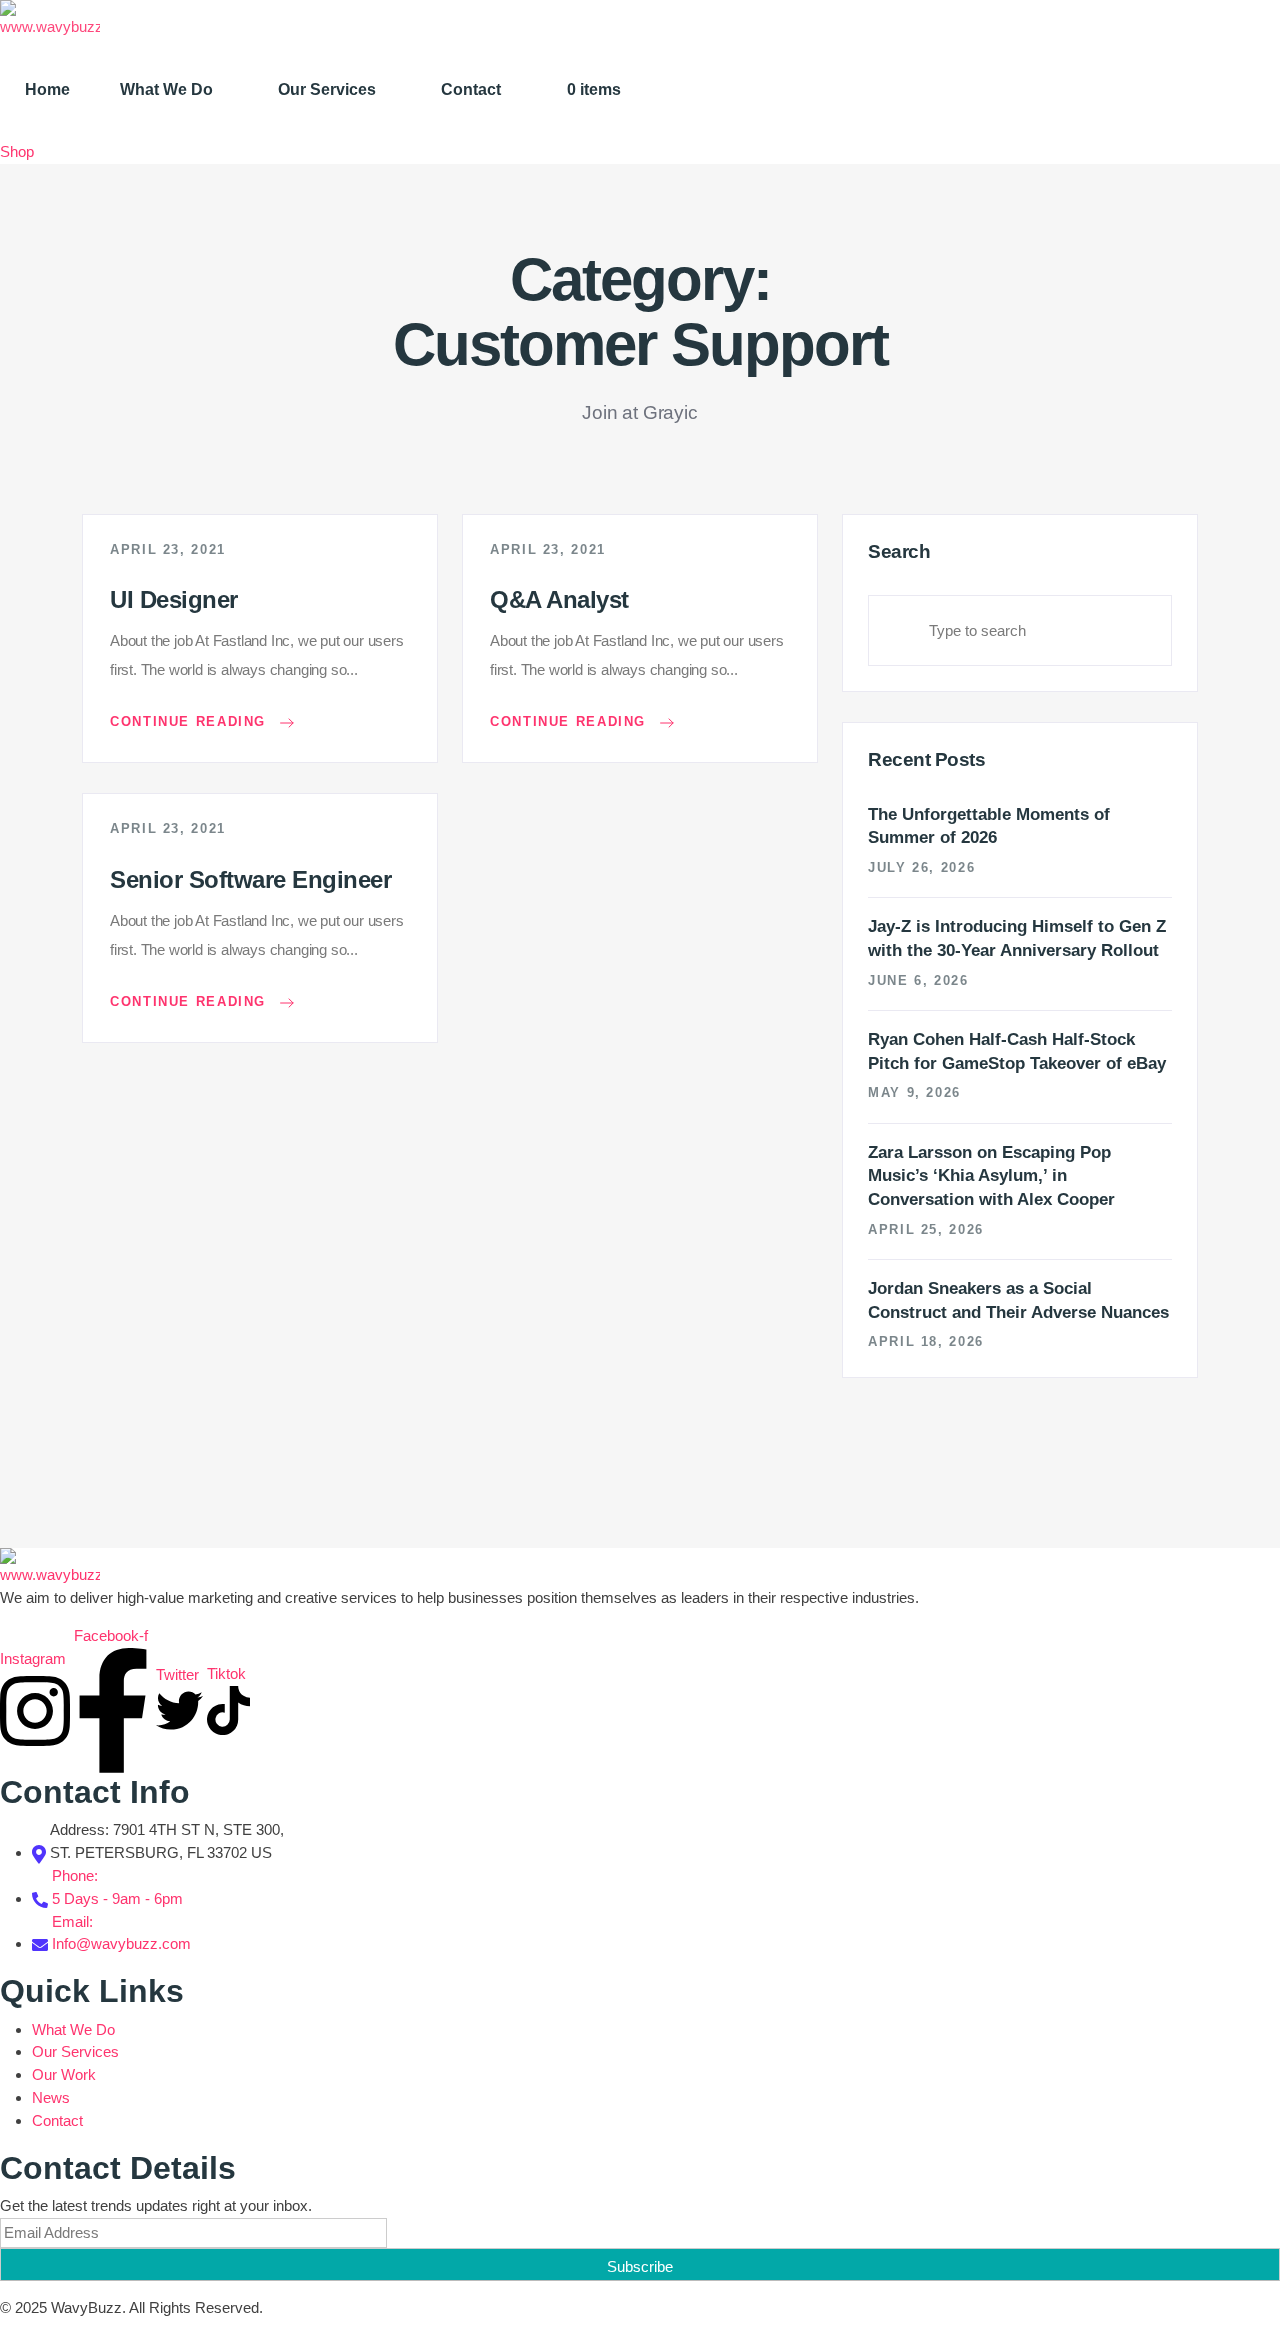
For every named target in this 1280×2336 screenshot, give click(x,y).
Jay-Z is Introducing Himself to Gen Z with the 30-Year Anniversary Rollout (1017, 938)
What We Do (166, 89)
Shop (17, 151)
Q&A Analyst (559, 599)
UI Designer (174, 599)
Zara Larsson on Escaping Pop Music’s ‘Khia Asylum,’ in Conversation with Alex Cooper (991, 1176)
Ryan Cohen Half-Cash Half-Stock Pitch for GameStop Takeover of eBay (1017, 1051)
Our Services (327, 89)
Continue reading (191, 722)
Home (47, 89)
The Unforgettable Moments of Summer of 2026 (989, 826)
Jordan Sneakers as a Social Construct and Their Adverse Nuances (1018, 1300)
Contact (471, 89)
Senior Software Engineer (250, 879)
